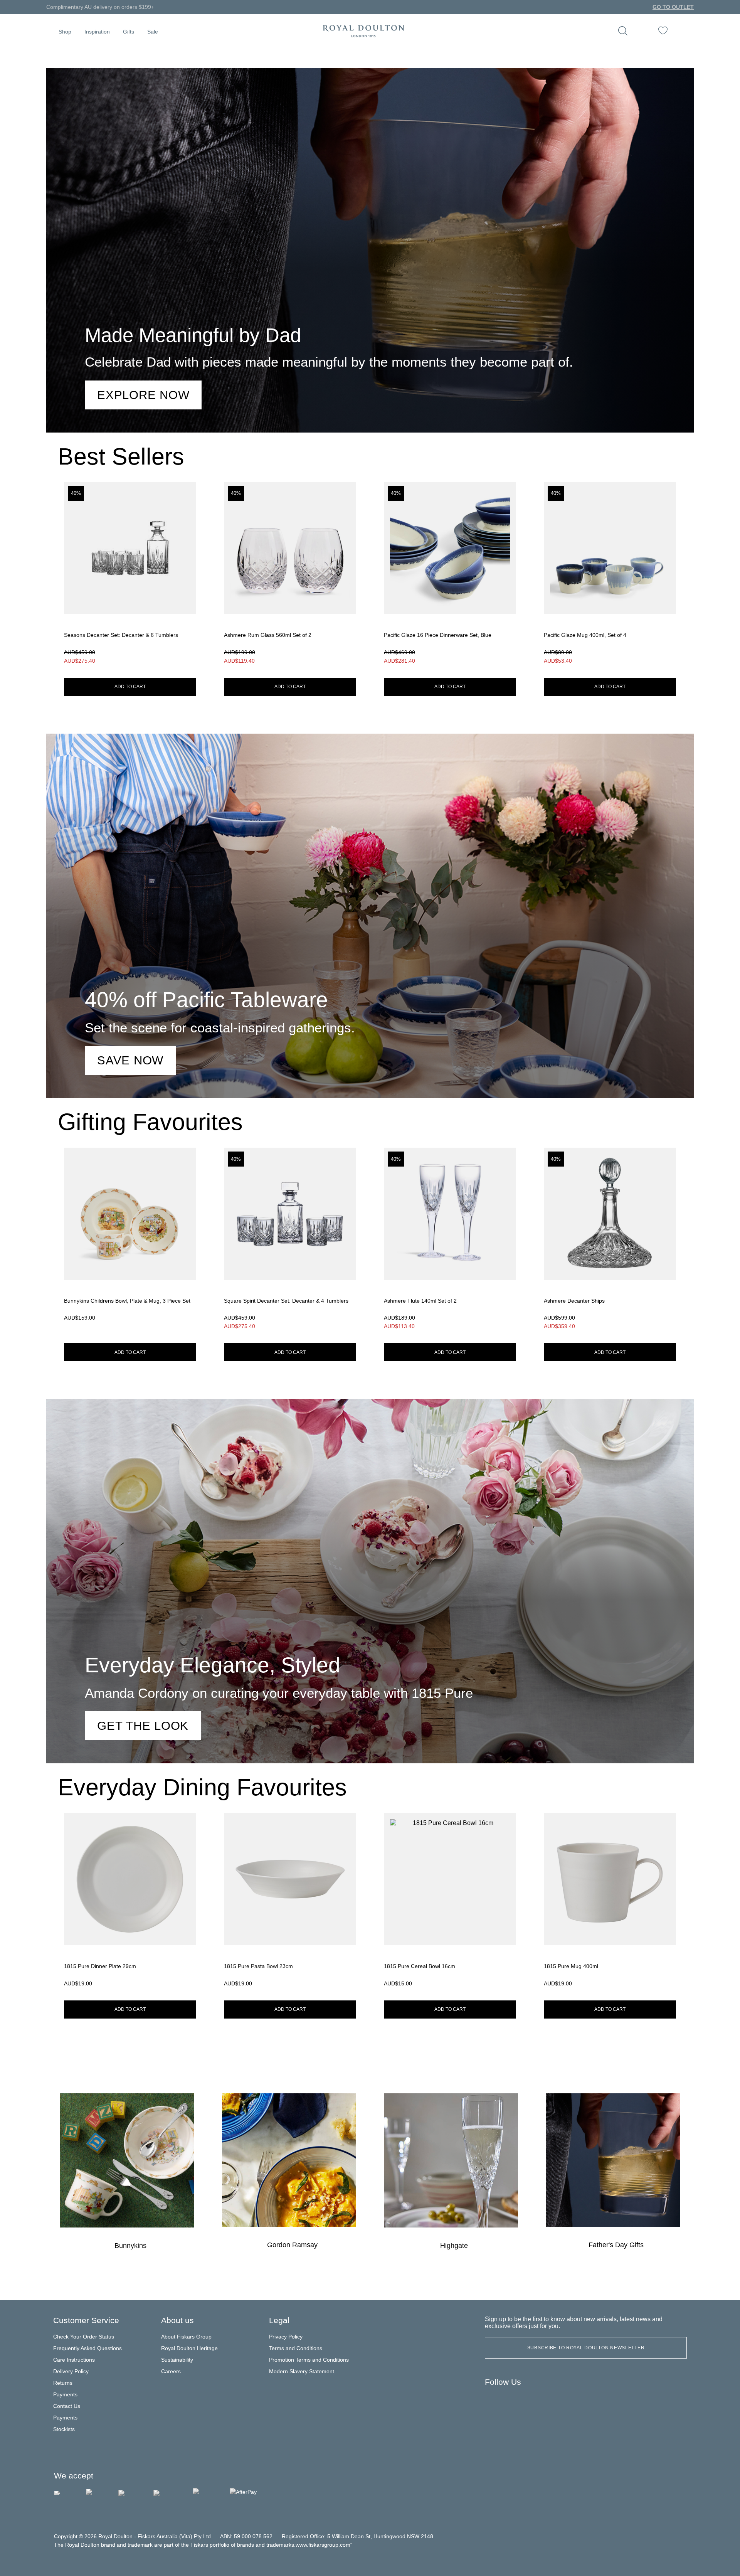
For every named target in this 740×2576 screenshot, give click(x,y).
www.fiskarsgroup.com (323, 2545)
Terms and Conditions (296, 2348)
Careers (171, 2371)
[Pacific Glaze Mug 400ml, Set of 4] (610, 575)
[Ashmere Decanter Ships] (610, 1241)
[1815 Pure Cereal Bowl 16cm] (450, 1902)
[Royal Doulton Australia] (494, 2401)
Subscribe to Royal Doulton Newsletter (586, 2348)
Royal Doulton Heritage (189, 2348)
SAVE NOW (130, 1060)
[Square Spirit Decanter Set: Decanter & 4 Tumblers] (290, 1241)
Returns (63, 2383)
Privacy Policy (286, 2337)
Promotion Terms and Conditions (309, 2360)
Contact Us (67, 2406)
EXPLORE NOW (143, 395)
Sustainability (177, 2360)
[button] (65, 31)
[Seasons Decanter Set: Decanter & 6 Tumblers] (130, 575)
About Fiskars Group (186, 2337)
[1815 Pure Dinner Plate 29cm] (130, 1902)
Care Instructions (74, 2360)
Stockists (64, 2429)
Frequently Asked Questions (87, 2348)
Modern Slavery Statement (302, 2371)
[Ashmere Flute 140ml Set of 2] (450, 1241)
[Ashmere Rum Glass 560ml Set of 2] (290, 575)
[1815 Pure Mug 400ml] (610, 1902)
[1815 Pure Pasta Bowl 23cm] (290, 1902)
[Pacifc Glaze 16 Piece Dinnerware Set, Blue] (450, 575)
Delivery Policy (71, 2371)
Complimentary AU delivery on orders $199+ (100, 7)
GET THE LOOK (143, 1726)
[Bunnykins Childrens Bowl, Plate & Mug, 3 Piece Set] (130, 1241)
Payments (65, 2394)
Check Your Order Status (84, 2337)
